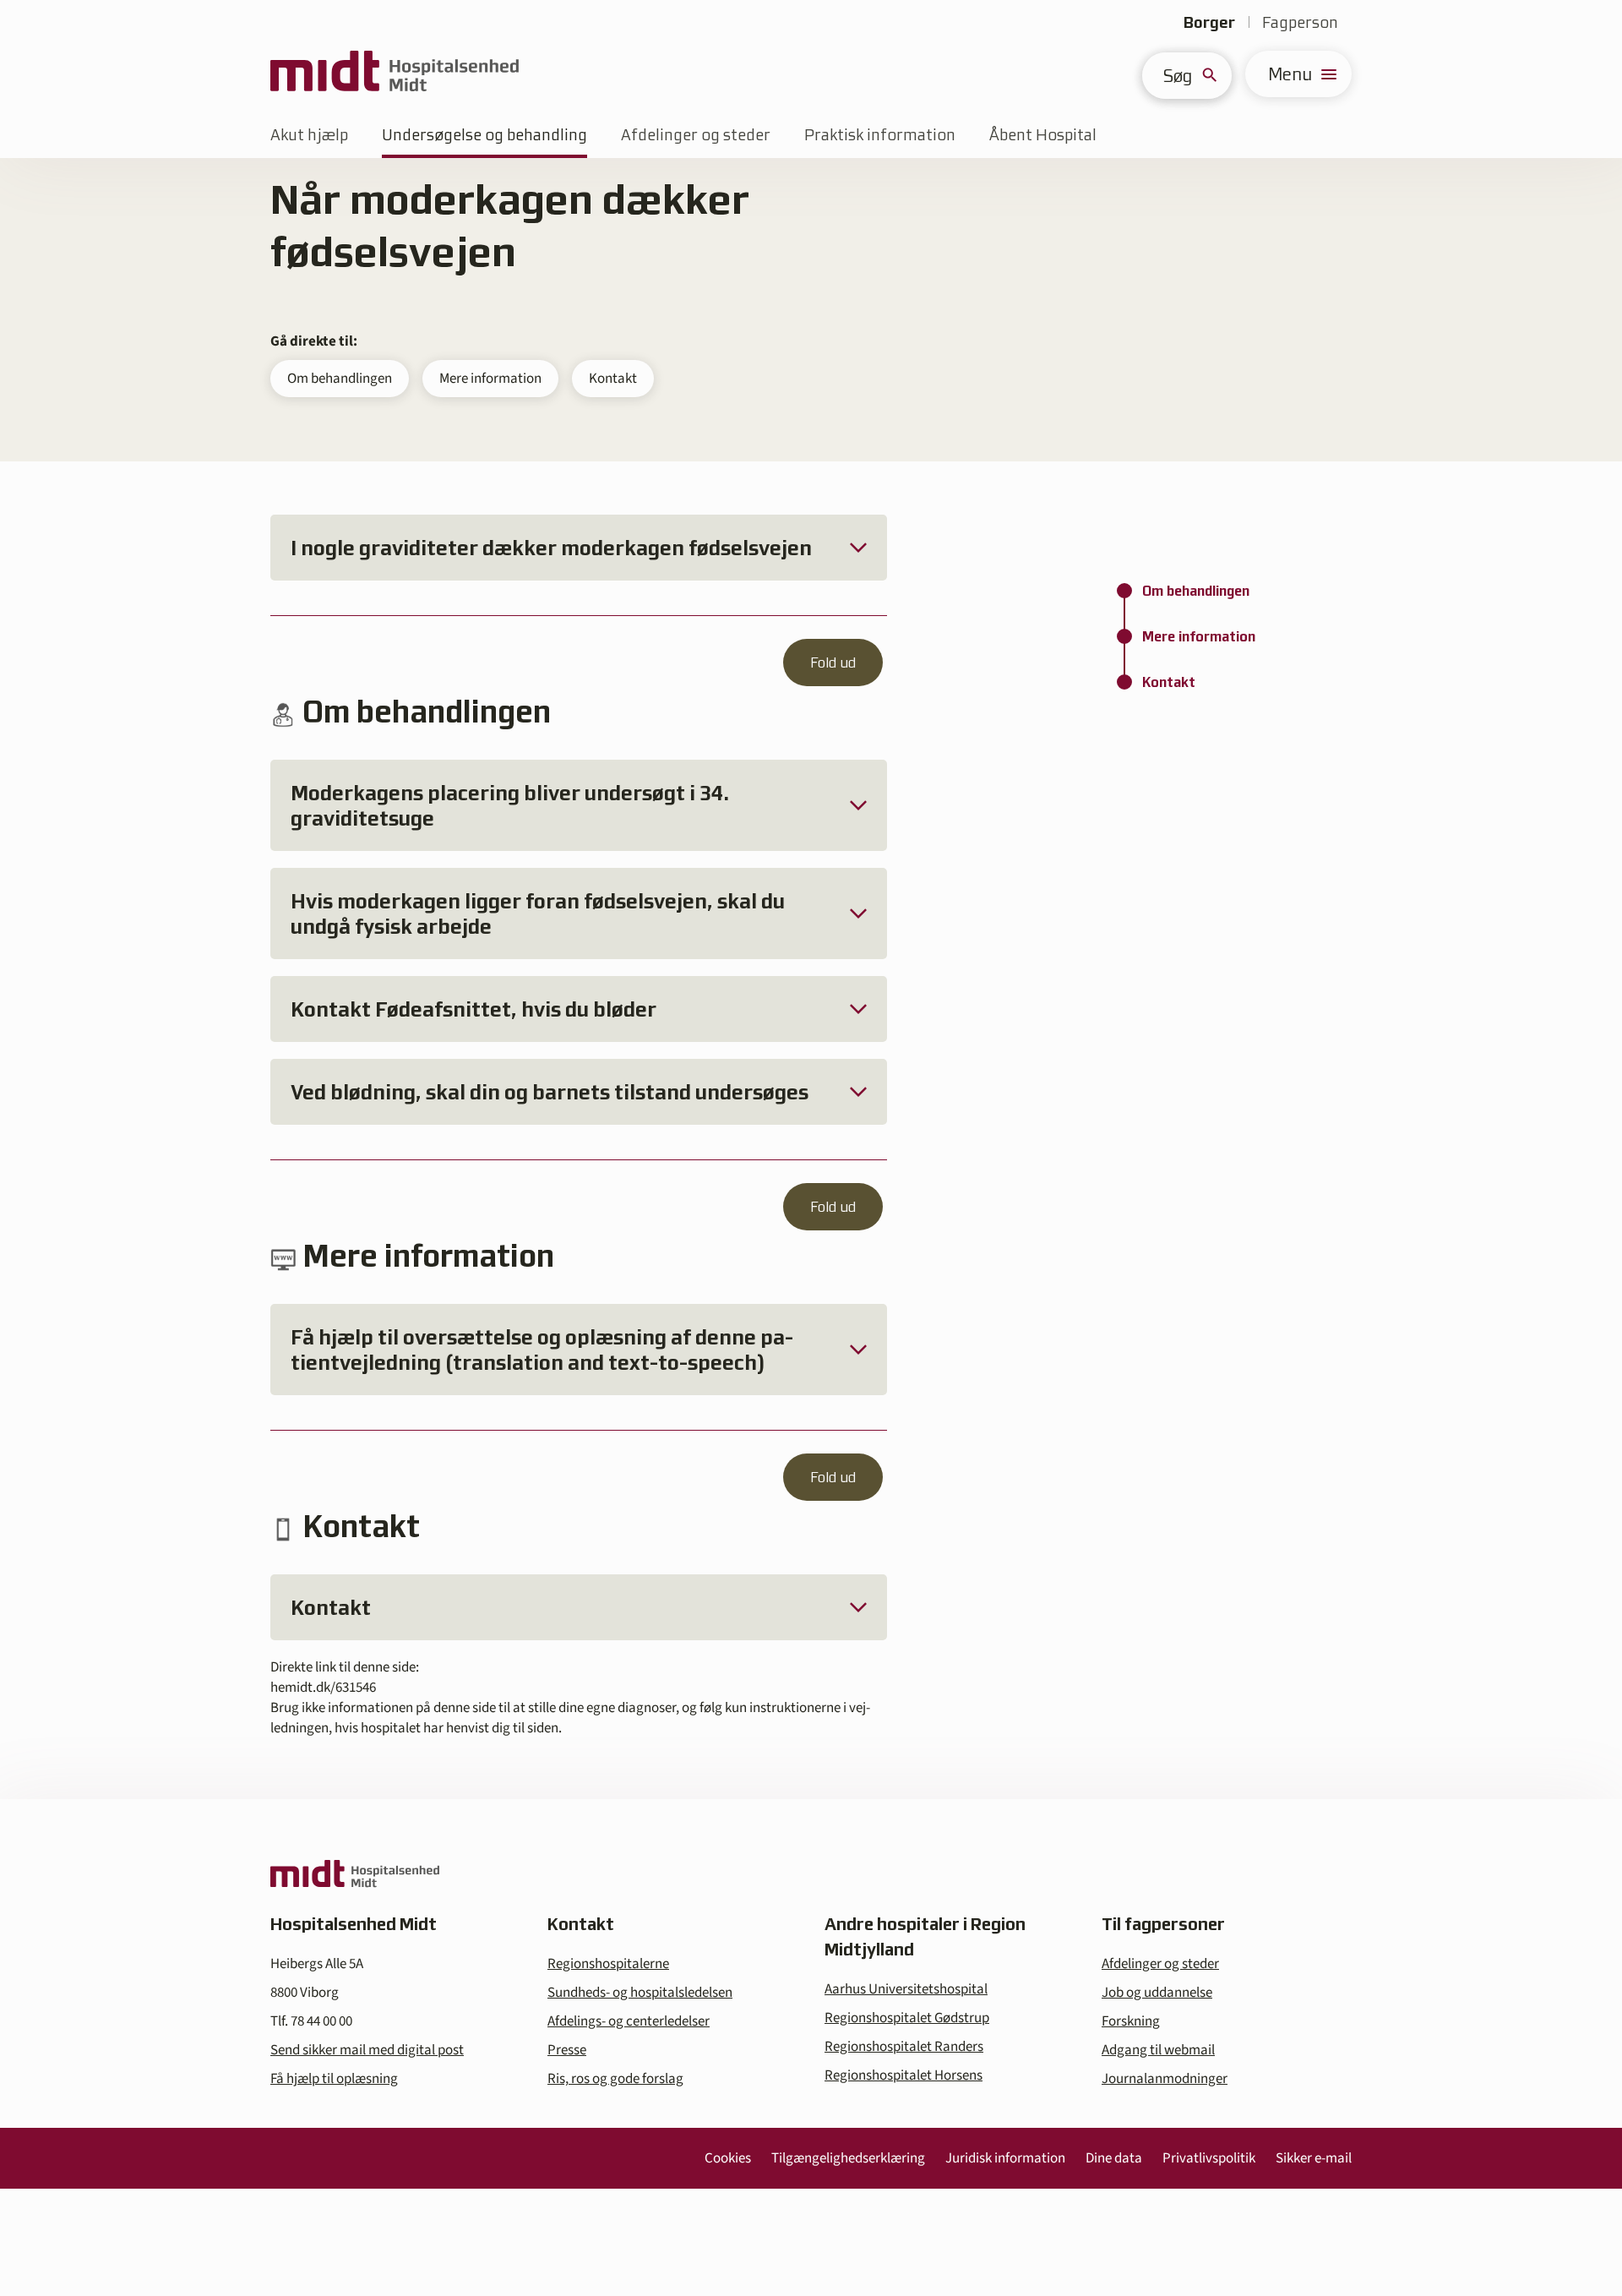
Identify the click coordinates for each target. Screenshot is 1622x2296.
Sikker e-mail (1314, 2158)
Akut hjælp (309, 135)
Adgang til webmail (1158, 2050)
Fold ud (833, 663)
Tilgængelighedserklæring (848, 2158)
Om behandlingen (340, 379)
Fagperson (1300, 22)
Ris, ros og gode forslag (615, 2079)
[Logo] (395, 74)
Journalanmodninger (1165, 2079)
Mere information (490, 379)
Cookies (728, 2158)
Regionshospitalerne (608, 1964)
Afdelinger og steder (696, 135)
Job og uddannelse (1157, 1993)
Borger (1209, 22)
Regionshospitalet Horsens (904, 2075)
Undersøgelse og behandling (484, 135)
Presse (567, 2050)
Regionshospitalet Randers (904, 2047)
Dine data (1114, 2158)
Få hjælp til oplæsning (334, 2079)
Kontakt (613, 379)
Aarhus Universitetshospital (906, 1989)
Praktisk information (880, 135)
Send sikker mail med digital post (367, 2050)
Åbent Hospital (1043, 135)
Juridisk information (1005, 2158)
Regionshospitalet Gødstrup (907, 2018)
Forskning (1131, 2021)
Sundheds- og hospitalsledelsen (640, 1993)
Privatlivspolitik (1209, 2158)
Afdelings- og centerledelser (629, 2021)
